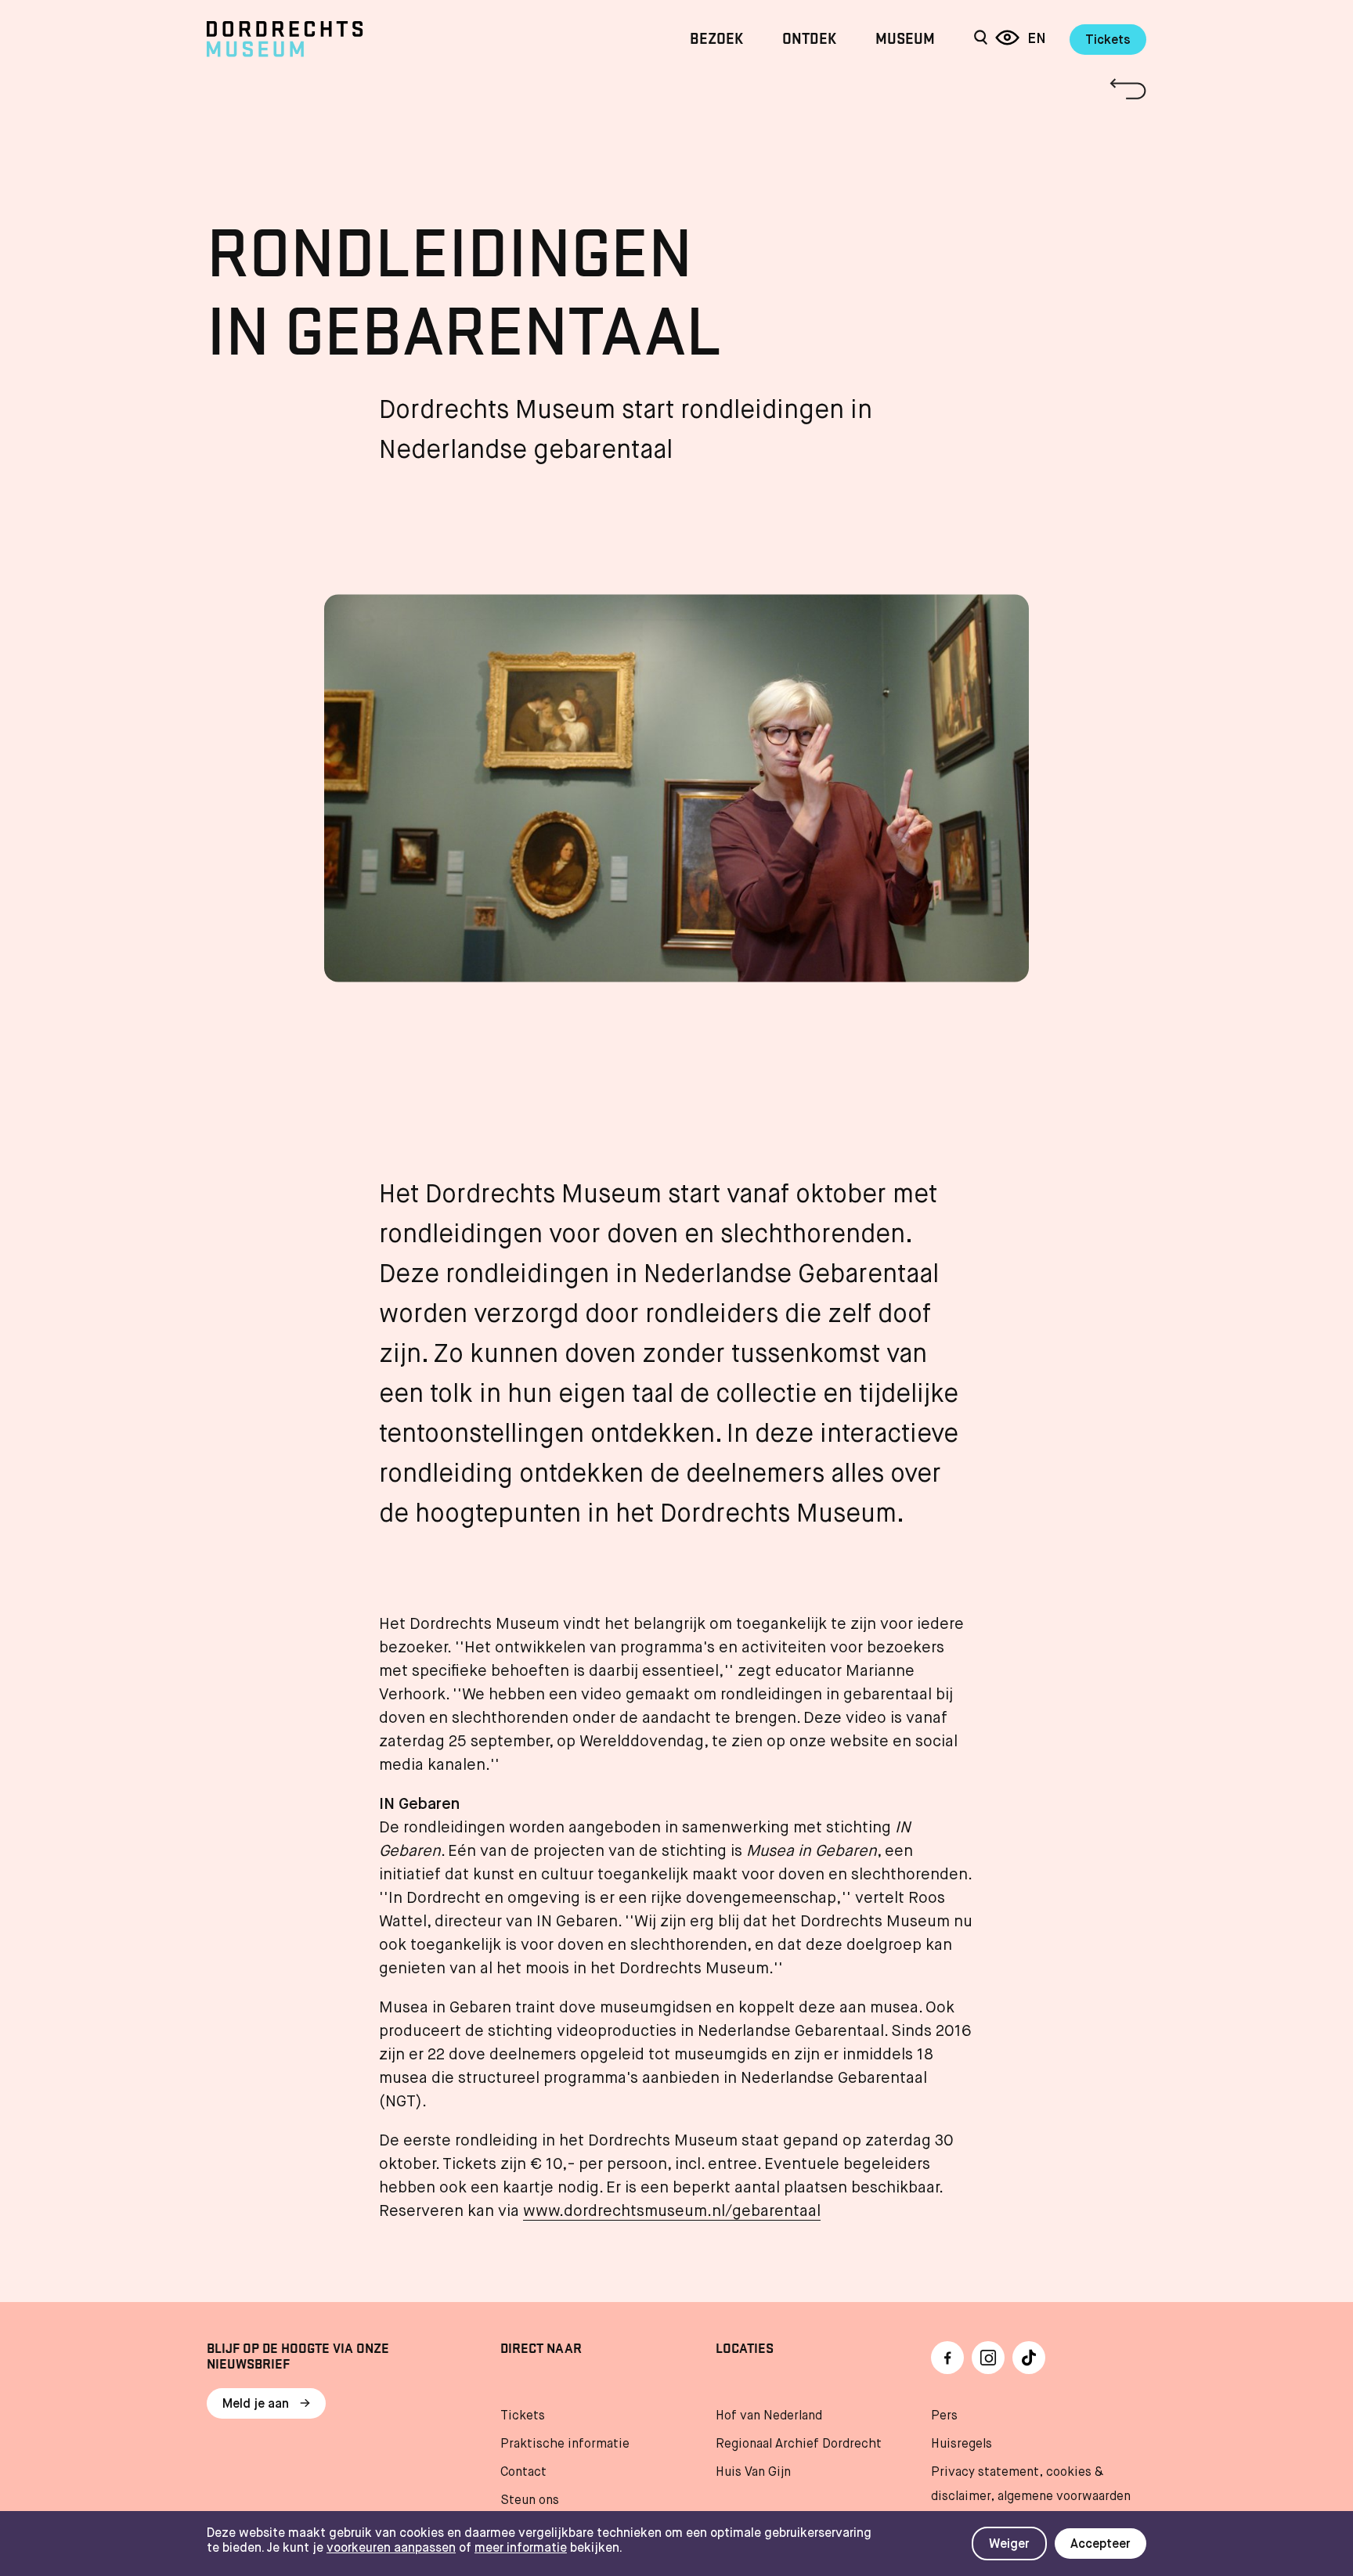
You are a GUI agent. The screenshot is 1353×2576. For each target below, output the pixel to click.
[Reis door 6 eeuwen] (1007, 39)
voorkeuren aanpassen (391, 2549)
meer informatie (521, 2549)
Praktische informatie (565, 2444)
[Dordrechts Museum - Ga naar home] (348, 39)
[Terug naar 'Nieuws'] (676, 89)
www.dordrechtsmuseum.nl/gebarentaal (672, 2212)
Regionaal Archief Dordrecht (799, 2444)
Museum (905, 39)
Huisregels (962, 2444)
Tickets (1108, 41)
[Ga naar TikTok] (1029, 2358)
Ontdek (809, 39)
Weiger (1009, 2545)
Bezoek (716, 39)
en (1037, 39)
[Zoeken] (981, 39)
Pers (944, 2416)
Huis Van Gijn (753, 2473)
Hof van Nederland (769, 2416)
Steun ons (530, 2501)
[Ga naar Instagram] (988, 2358)
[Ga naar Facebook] (947, 2358)
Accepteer (1100, 2545)
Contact (523, 2473)
